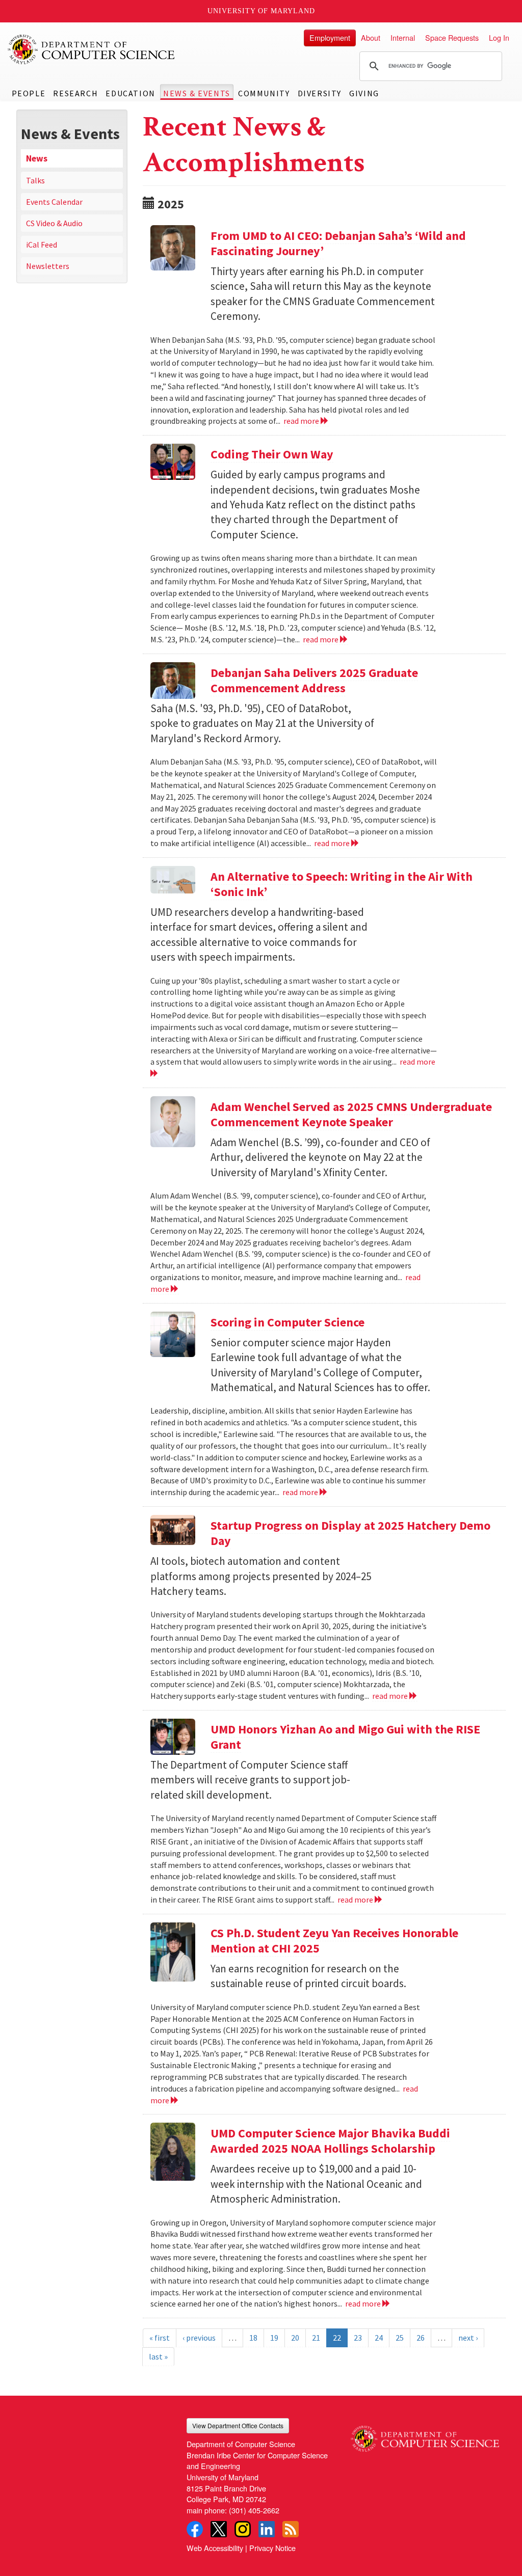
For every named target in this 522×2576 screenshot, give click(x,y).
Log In (499, 37)
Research (75, 93)
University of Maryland (261, 11)
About (371, 37)
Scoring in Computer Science (288, 1322)
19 (274, 2338)
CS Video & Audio (54, 223)
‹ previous (199, 2338)
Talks (35, 180)
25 (400, 2338)
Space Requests (452, 37)
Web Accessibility (215, 2548)
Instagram (243, 2529)
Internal (403, 37)
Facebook (195, 2529)
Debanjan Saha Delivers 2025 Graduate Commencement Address (314, 680)
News (37, 158)
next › (468, 2338)
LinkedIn (267, 2529)
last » (158, 2356)
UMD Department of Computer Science (92, 49)
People (29, 93)
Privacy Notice (272, 2548)
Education (130, 93)
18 (253, 2338)
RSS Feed (291, 2529)
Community (264, 93)
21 (316, 2338)
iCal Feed (42, 245)
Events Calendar (54, 202)
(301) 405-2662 (254, 2510)
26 (421, 2338)
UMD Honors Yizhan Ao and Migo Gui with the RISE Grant (345, 1737)
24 (379, 2338)
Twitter (219, 2529)
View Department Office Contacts (238, 2425)
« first (160, 2338)
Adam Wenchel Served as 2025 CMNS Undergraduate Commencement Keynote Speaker (351, 1114)
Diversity (320, 93)
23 (358, 2338)
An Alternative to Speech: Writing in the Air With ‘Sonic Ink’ (342, 884)
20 (295, 2338)
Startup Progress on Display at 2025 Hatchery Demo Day (350, 1533)
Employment (330, 37)
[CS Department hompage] (425, 2435)
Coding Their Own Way (272, 454)
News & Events (197, 93)
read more (302, 421)
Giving (364, 93)
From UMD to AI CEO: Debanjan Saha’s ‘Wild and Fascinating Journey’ (338, 243)
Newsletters (48, 266)
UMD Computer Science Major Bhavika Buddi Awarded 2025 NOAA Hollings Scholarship (330, 2141)
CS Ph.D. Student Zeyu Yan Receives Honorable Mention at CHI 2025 (334, 1941)
